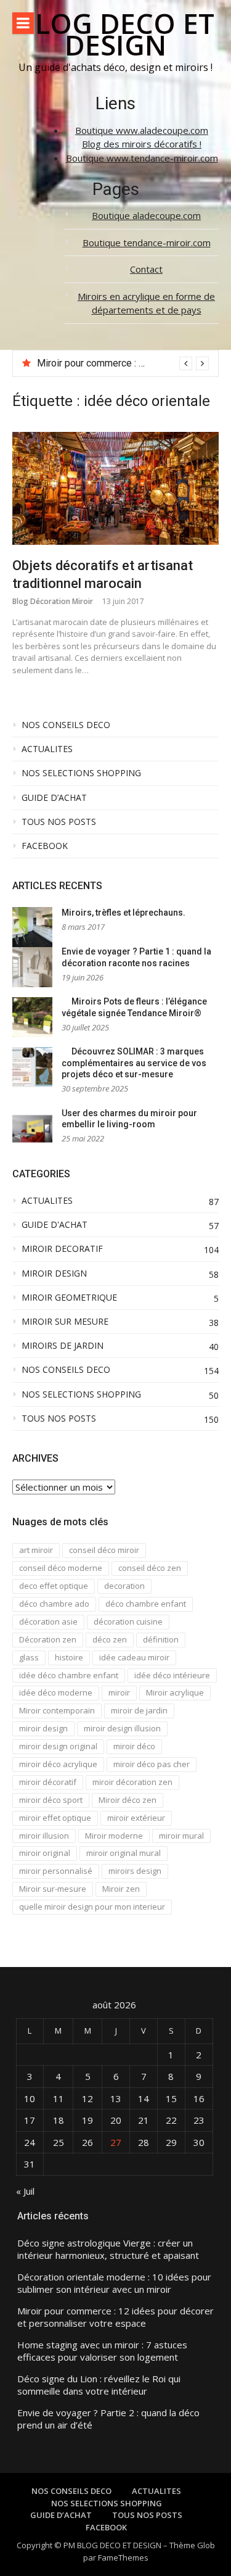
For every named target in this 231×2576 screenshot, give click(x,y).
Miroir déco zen (128, 1800)
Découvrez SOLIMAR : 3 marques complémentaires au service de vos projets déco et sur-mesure (134, 1063)
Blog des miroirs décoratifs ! (142, 144)
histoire (69, 1657)
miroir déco (134, 1746)
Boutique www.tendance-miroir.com (142, 158)
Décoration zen (48, 1639)
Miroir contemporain (57, 1710)
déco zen (110, 1639)
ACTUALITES (47, 749)
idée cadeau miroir (134, 1657)
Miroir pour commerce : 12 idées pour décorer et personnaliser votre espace (115, 2317)
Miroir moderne (114, 1836)
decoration (124, 1586)
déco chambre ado (54, 1604)
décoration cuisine (128, 1621)
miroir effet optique (55, 1818)
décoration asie (48, 1621)
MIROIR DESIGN (54, 1274)
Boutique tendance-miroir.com (147, 242)
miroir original (45, 1853)
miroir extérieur (136, 1818)
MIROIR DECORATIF (62, 1249)
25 (59, 2142)
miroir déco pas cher (152, 1764)
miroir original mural (124, 1853)
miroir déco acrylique (58, 1764)
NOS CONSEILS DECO (66, 725)
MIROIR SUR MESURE (65, 1322)
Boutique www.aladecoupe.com (142, 130)
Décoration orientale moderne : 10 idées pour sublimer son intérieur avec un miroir (114, 2283)
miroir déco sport (51, 1800)
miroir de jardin (139, 1710)
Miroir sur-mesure (53, 1889)
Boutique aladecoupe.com (146, 215)
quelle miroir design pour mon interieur (92, 1907)
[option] (123, 363)
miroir (119, 1692)
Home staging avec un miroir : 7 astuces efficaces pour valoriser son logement (102, 2351)
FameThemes (123, 2557)
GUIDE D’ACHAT (54, 798)
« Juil (25, 2191)
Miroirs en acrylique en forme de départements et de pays (146, 303)
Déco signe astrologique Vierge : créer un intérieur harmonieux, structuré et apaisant (108, 2249)
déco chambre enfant (146, 1604)
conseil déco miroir (104, 1550)
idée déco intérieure (172, 1675)
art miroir (36, 1550)
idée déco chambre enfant (69, 1675)
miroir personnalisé (56, 1871)
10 (30, 2098)
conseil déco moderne (61, 1568)
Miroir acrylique (175, 1692)
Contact (146, 269)
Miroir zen (121, 1889)
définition (161, 1639)
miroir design (43, 1728)
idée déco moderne (56, 1692)
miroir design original (58, 1746)
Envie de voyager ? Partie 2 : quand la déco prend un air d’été (108, 2419)
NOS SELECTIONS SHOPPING (81, 773)
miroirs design (135, 1871)
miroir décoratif (48, 1782)
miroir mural (181, 1836)
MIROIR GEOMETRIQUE (69, 1298)
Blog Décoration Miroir (53, 601)
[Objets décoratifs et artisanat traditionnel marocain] (115, 488)
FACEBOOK (45, 846)
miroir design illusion (122, 1728)
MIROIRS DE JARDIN (63, 1346)
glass (29, 1657)
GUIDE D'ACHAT (55, 1225)
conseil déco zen (150, 1568)
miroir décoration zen (132, 1782)
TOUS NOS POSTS (59, 822)
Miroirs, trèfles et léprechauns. (124, 913)
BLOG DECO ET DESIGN (116, 34)
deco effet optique (54, 1586)
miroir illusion (44, 1836)
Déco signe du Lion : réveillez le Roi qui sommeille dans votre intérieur (99, 2385)
